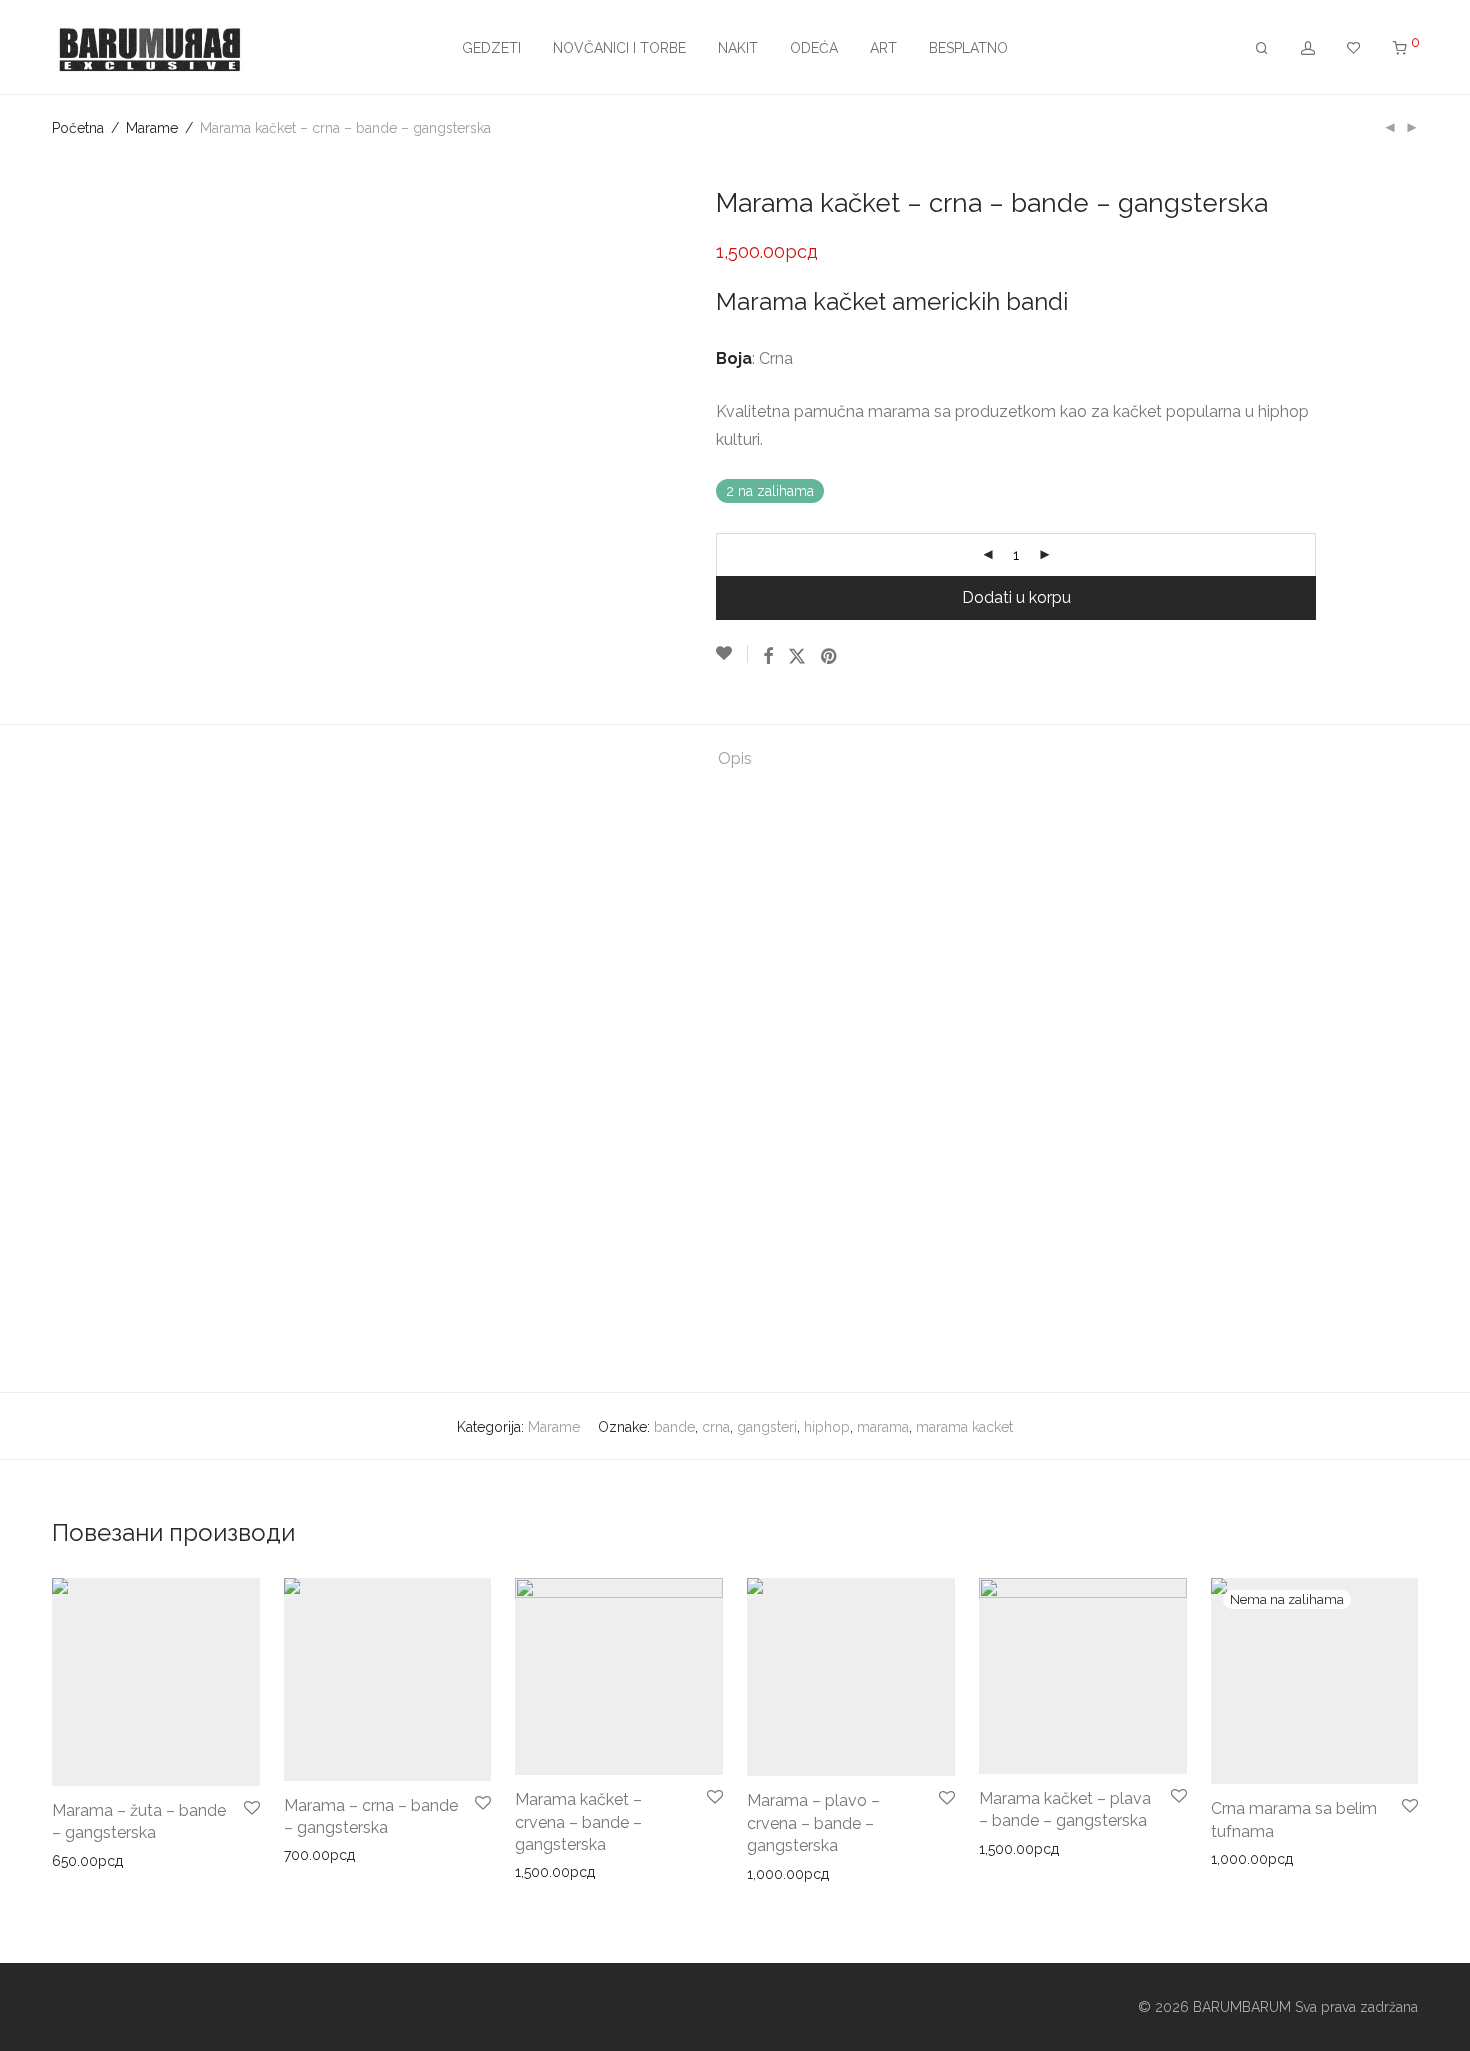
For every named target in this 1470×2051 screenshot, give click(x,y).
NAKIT (738, 48)
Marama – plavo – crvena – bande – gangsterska (813, 1823)
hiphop (827, 1427)
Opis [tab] (735, 758)
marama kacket (964, 1427)
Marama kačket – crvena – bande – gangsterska (578, 1822)
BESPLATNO (968, 48)
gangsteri (767, 1427)
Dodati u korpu (1016, 597)
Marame (152, 128)
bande (674, 1427)
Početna (78, 128)
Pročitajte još (1246, 1859)
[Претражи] (1262, 48)
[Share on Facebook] (768, 657)
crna (716, 1427)
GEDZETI (491, 48)
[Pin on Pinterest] (830, 657)
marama (883, 1427)
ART (883, 48)
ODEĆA (814, 48)
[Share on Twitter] (797, 657)
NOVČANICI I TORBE (619, 48)
